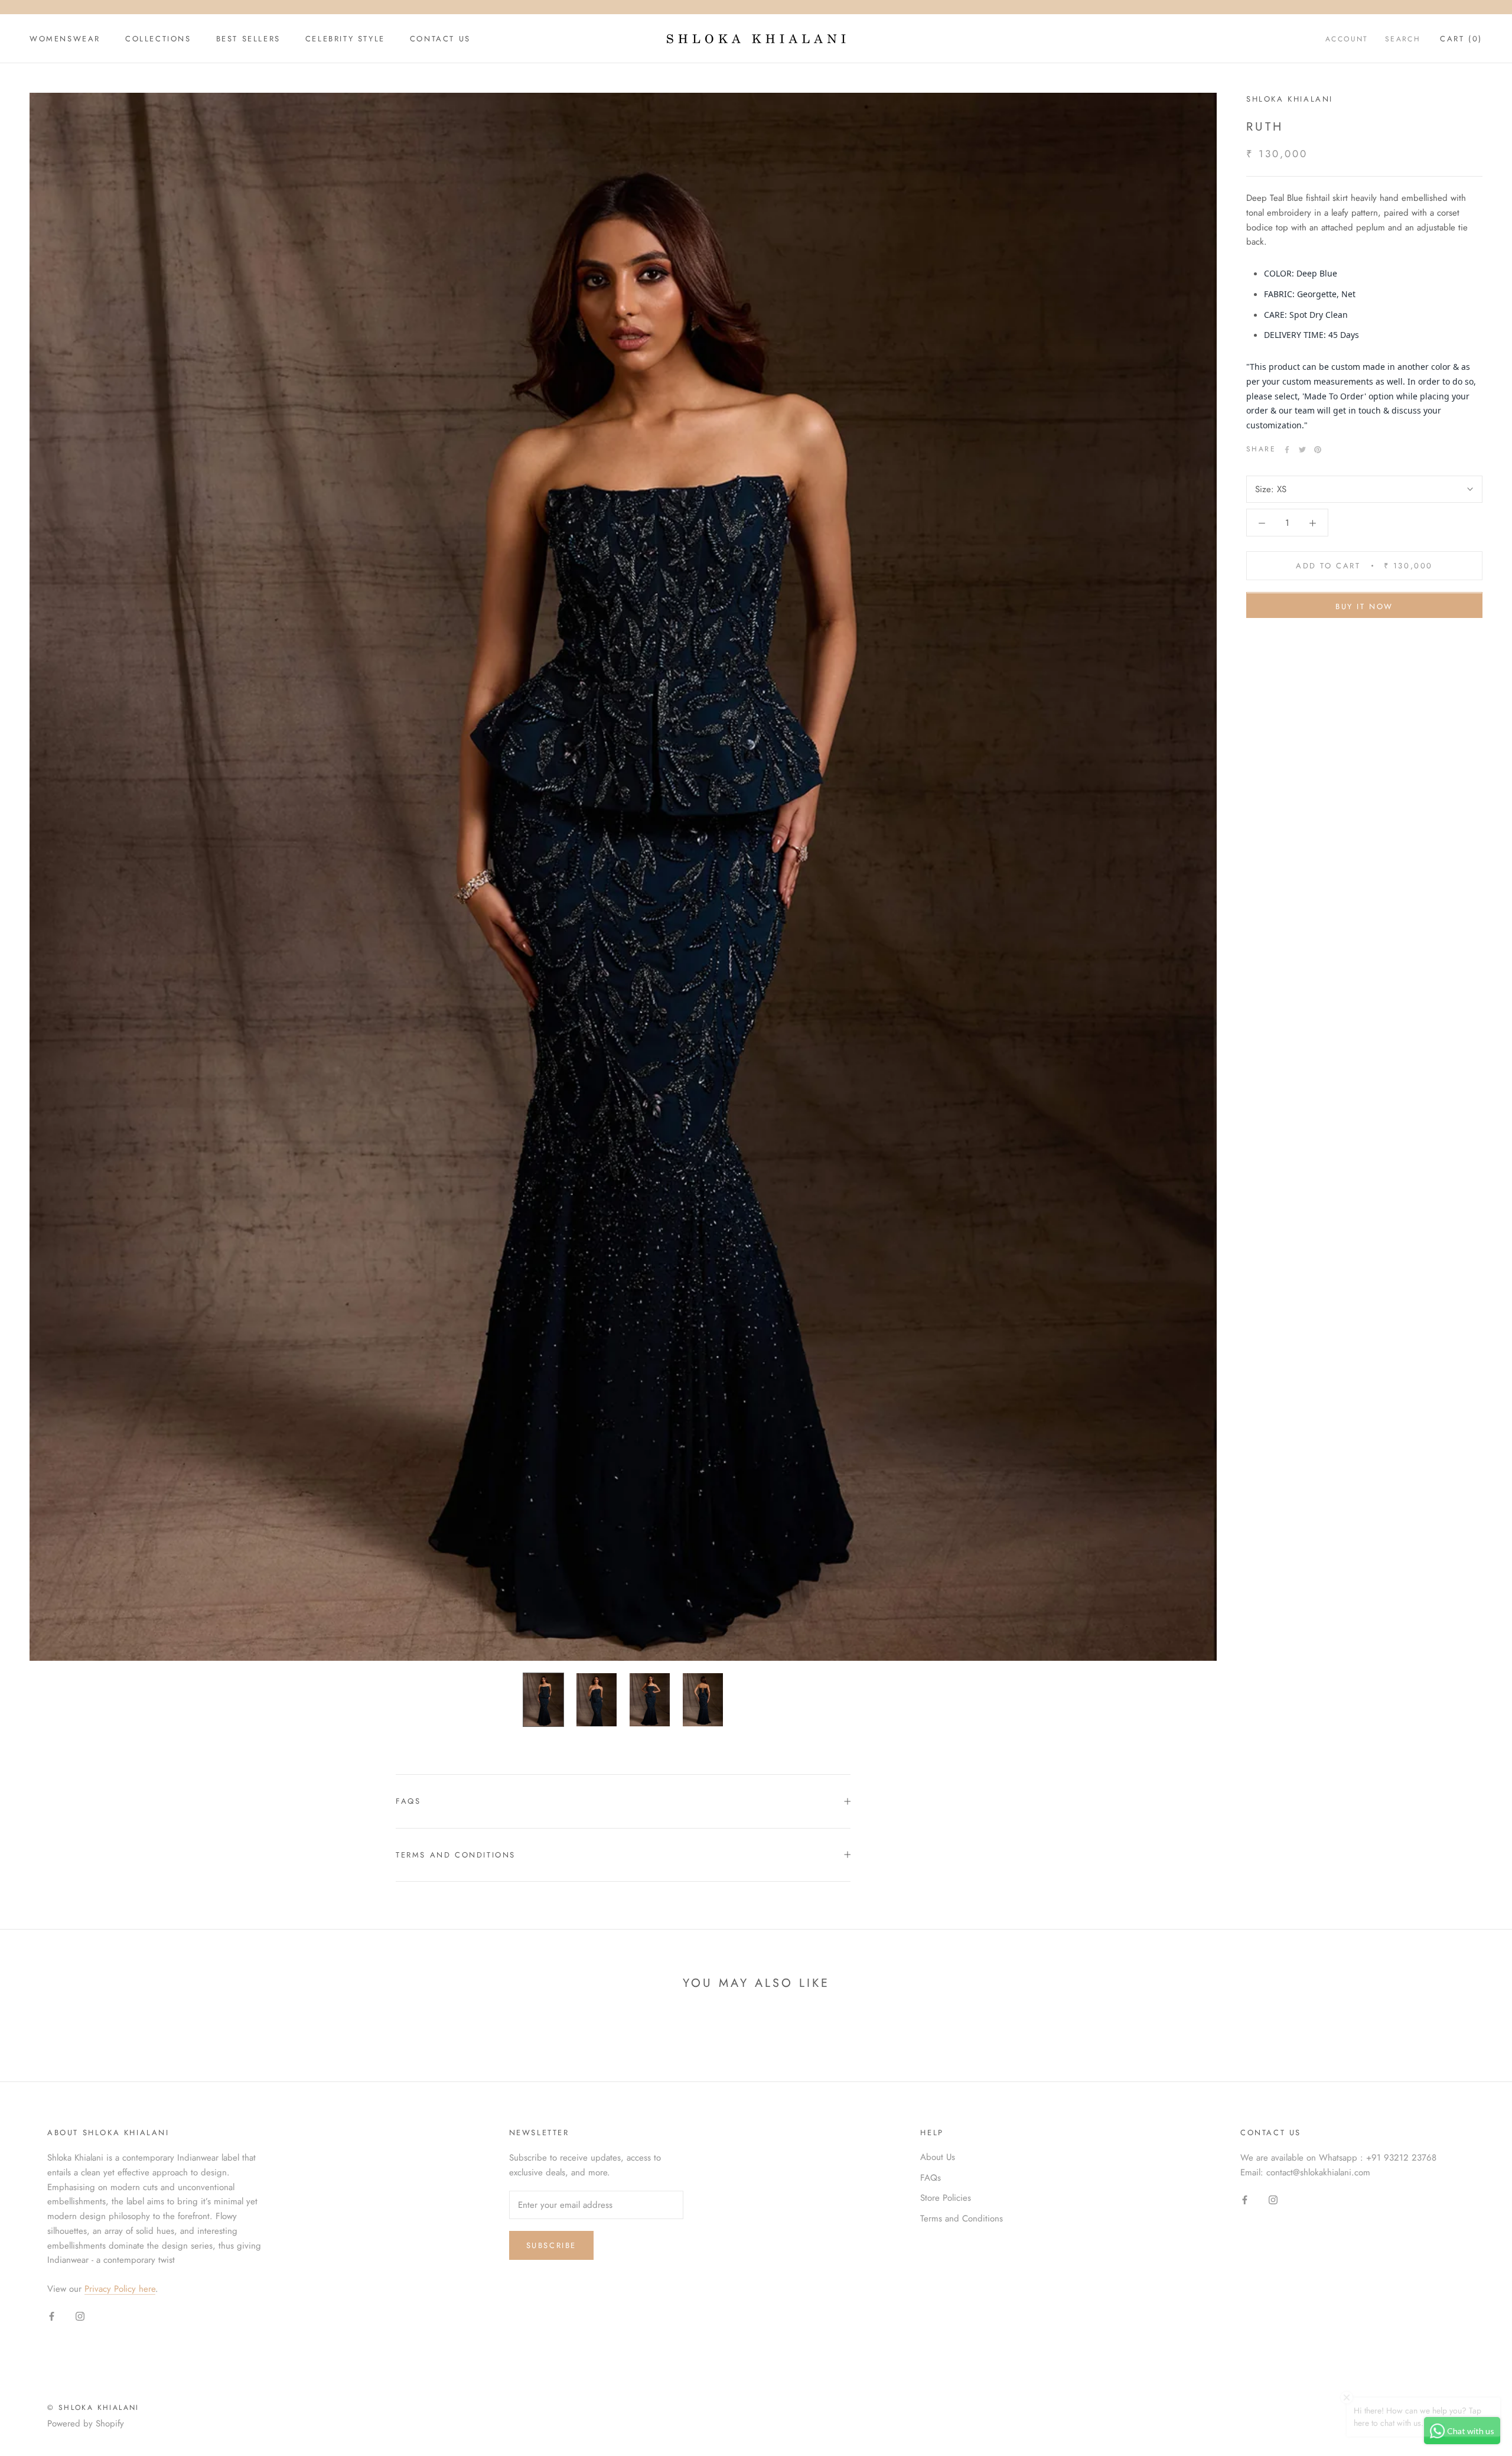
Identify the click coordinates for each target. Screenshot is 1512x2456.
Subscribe (551, 2245)
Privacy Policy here (120, 2289)
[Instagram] (80, 2316)
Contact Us (440, 39)
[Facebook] (1287, 450)
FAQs (408, 1801)
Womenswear (65, 39)
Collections (158, 39)
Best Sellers (248, 39)
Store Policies (946, 2198)
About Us (938, 2157)
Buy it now (1364, 607)
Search (1403, 39)
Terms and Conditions (456, 1855)
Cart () (1461, 39)
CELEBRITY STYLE (345, 39)
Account (1347, 39)
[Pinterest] (1318, 450)
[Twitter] (1302, 450)
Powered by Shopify (86, 2424)
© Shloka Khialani (93, 2408)
